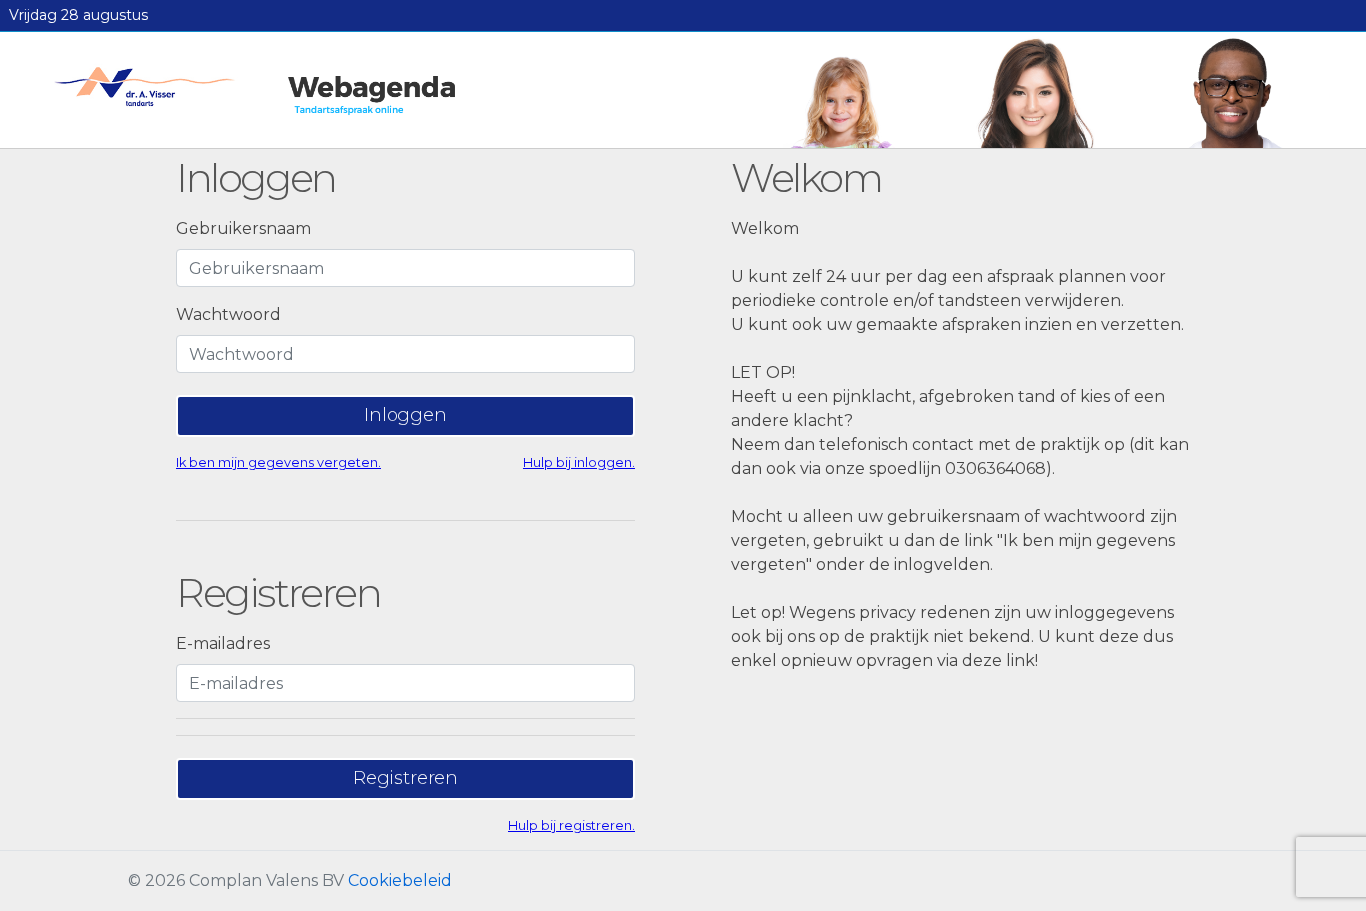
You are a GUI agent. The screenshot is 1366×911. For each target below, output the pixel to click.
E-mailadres (223, 643)
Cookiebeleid (400, 880)
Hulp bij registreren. (571, 825)
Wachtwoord (228, 314)
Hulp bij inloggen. (579, 462)
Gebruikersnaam (243, 228)
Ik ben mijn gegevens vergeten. (278, 462)
